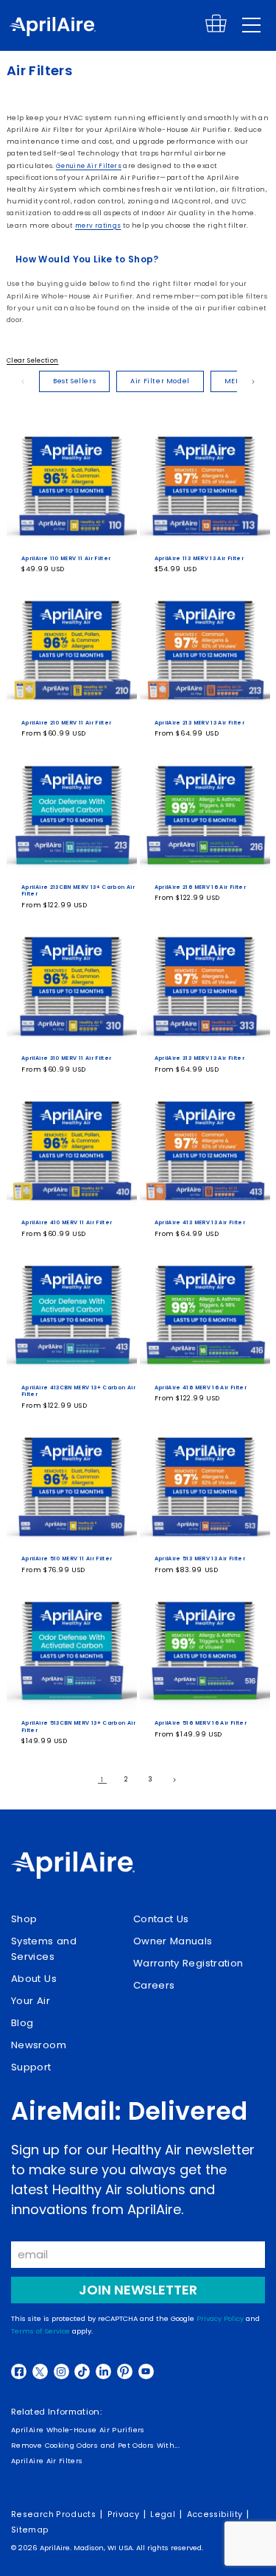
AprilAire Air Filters (47, 2461)
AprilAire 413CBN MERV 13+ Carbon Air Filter (78, 1391)
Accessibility (215, 2514)
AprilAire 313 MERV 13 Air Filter (200, 1058)
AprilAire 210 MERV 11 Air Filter (67, 723)
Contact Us (161, 1919)
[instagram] (61, 2371)
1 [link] (102, 1780)
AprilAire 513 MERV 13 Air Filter (200, 1558)
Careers (154, 1985)
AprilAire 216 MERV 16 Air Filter (201, 887)
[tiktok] (82, 2371)
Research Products (53, 2514)
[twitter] (40, 2371)
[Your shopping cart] (216, 30)
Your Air (31, 2001)
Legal (163, 2514)
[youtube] (146, 2371)
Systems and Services (44, 1949)
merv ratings (98, 226)
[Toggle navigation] (251, 25)
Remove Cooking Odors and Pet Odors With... (95, 2445)
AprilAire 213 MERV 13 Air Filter (200, 723)
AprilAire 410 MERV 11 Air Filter (67, 1222)
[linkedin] (103, 2371)
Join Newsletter (138, 2290)
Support (31, 2067)
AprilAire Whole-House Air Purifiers (78, 2430)
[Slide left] (23, 382)
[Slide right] (253, 382)
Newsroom (39, 2045)
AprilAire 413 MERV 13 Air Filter (200, 1222)
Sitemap (30, 2530)
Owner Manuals (173, 1941)
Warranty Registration (188, 1963)
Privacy (124, 2514)
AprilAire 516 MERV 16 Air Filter (201, 1723)
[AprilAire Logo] (52, 28)
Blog (22, 2023)
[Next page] (174, 1779)
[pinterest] (125, 2371)
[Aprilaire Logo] (73, 1867)
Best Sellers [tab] (74, 381)
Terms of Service (40, 2331)
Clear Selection (32, 360)
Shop (24, 1919)
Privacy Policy (220, 2318)
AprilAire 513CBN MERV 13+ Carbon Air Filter (78, 1727)
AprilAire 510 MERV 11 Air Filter (67, 1558)
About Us (34, 1979)
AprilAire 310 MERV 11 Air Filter (67, 1058)
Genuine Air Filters (89, 166)
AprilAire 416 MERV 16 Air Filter (201, 1388)
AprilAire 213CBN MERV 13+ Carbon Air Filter (78, 891)
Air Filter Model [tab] (160, 381)
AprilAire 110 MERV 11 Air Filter (66, 558)
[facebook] (19, 2371)
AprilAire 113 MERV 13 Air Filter (199, 558)
